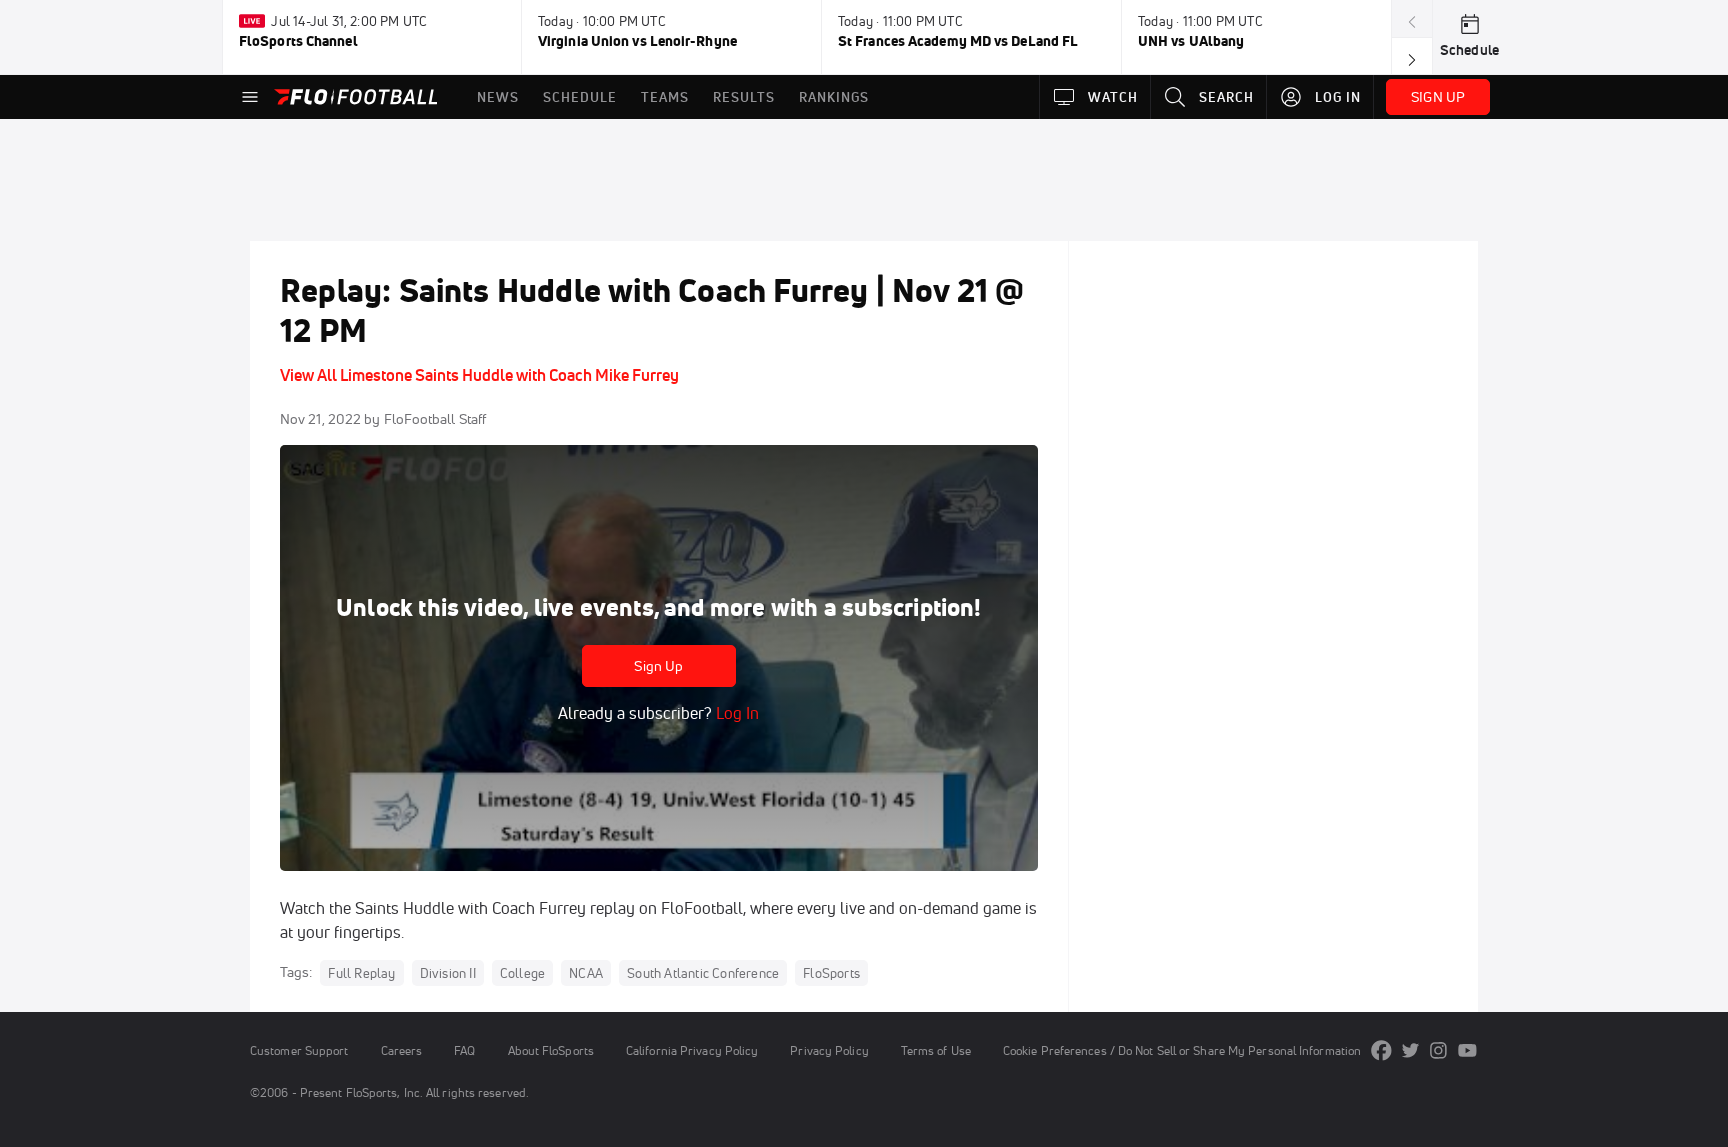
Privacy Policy (829, 1050)
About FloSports (551, 1050)
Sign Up (658, 666)
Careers (402, 1050)
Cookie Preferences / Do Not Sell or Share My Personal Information (1182, 1050)
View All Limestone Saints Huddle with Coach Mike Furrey (479, 375)
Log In (735, 713)
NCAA (586, 973)
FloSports (831, 973)
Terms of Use (936, 1050)
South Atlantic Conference (703, 973)
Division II (448, 973)
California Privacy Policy (692, 1050)
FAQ (464, 1050)
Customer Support (299, 1050)
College (522, 973)
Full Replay (361, 973)
